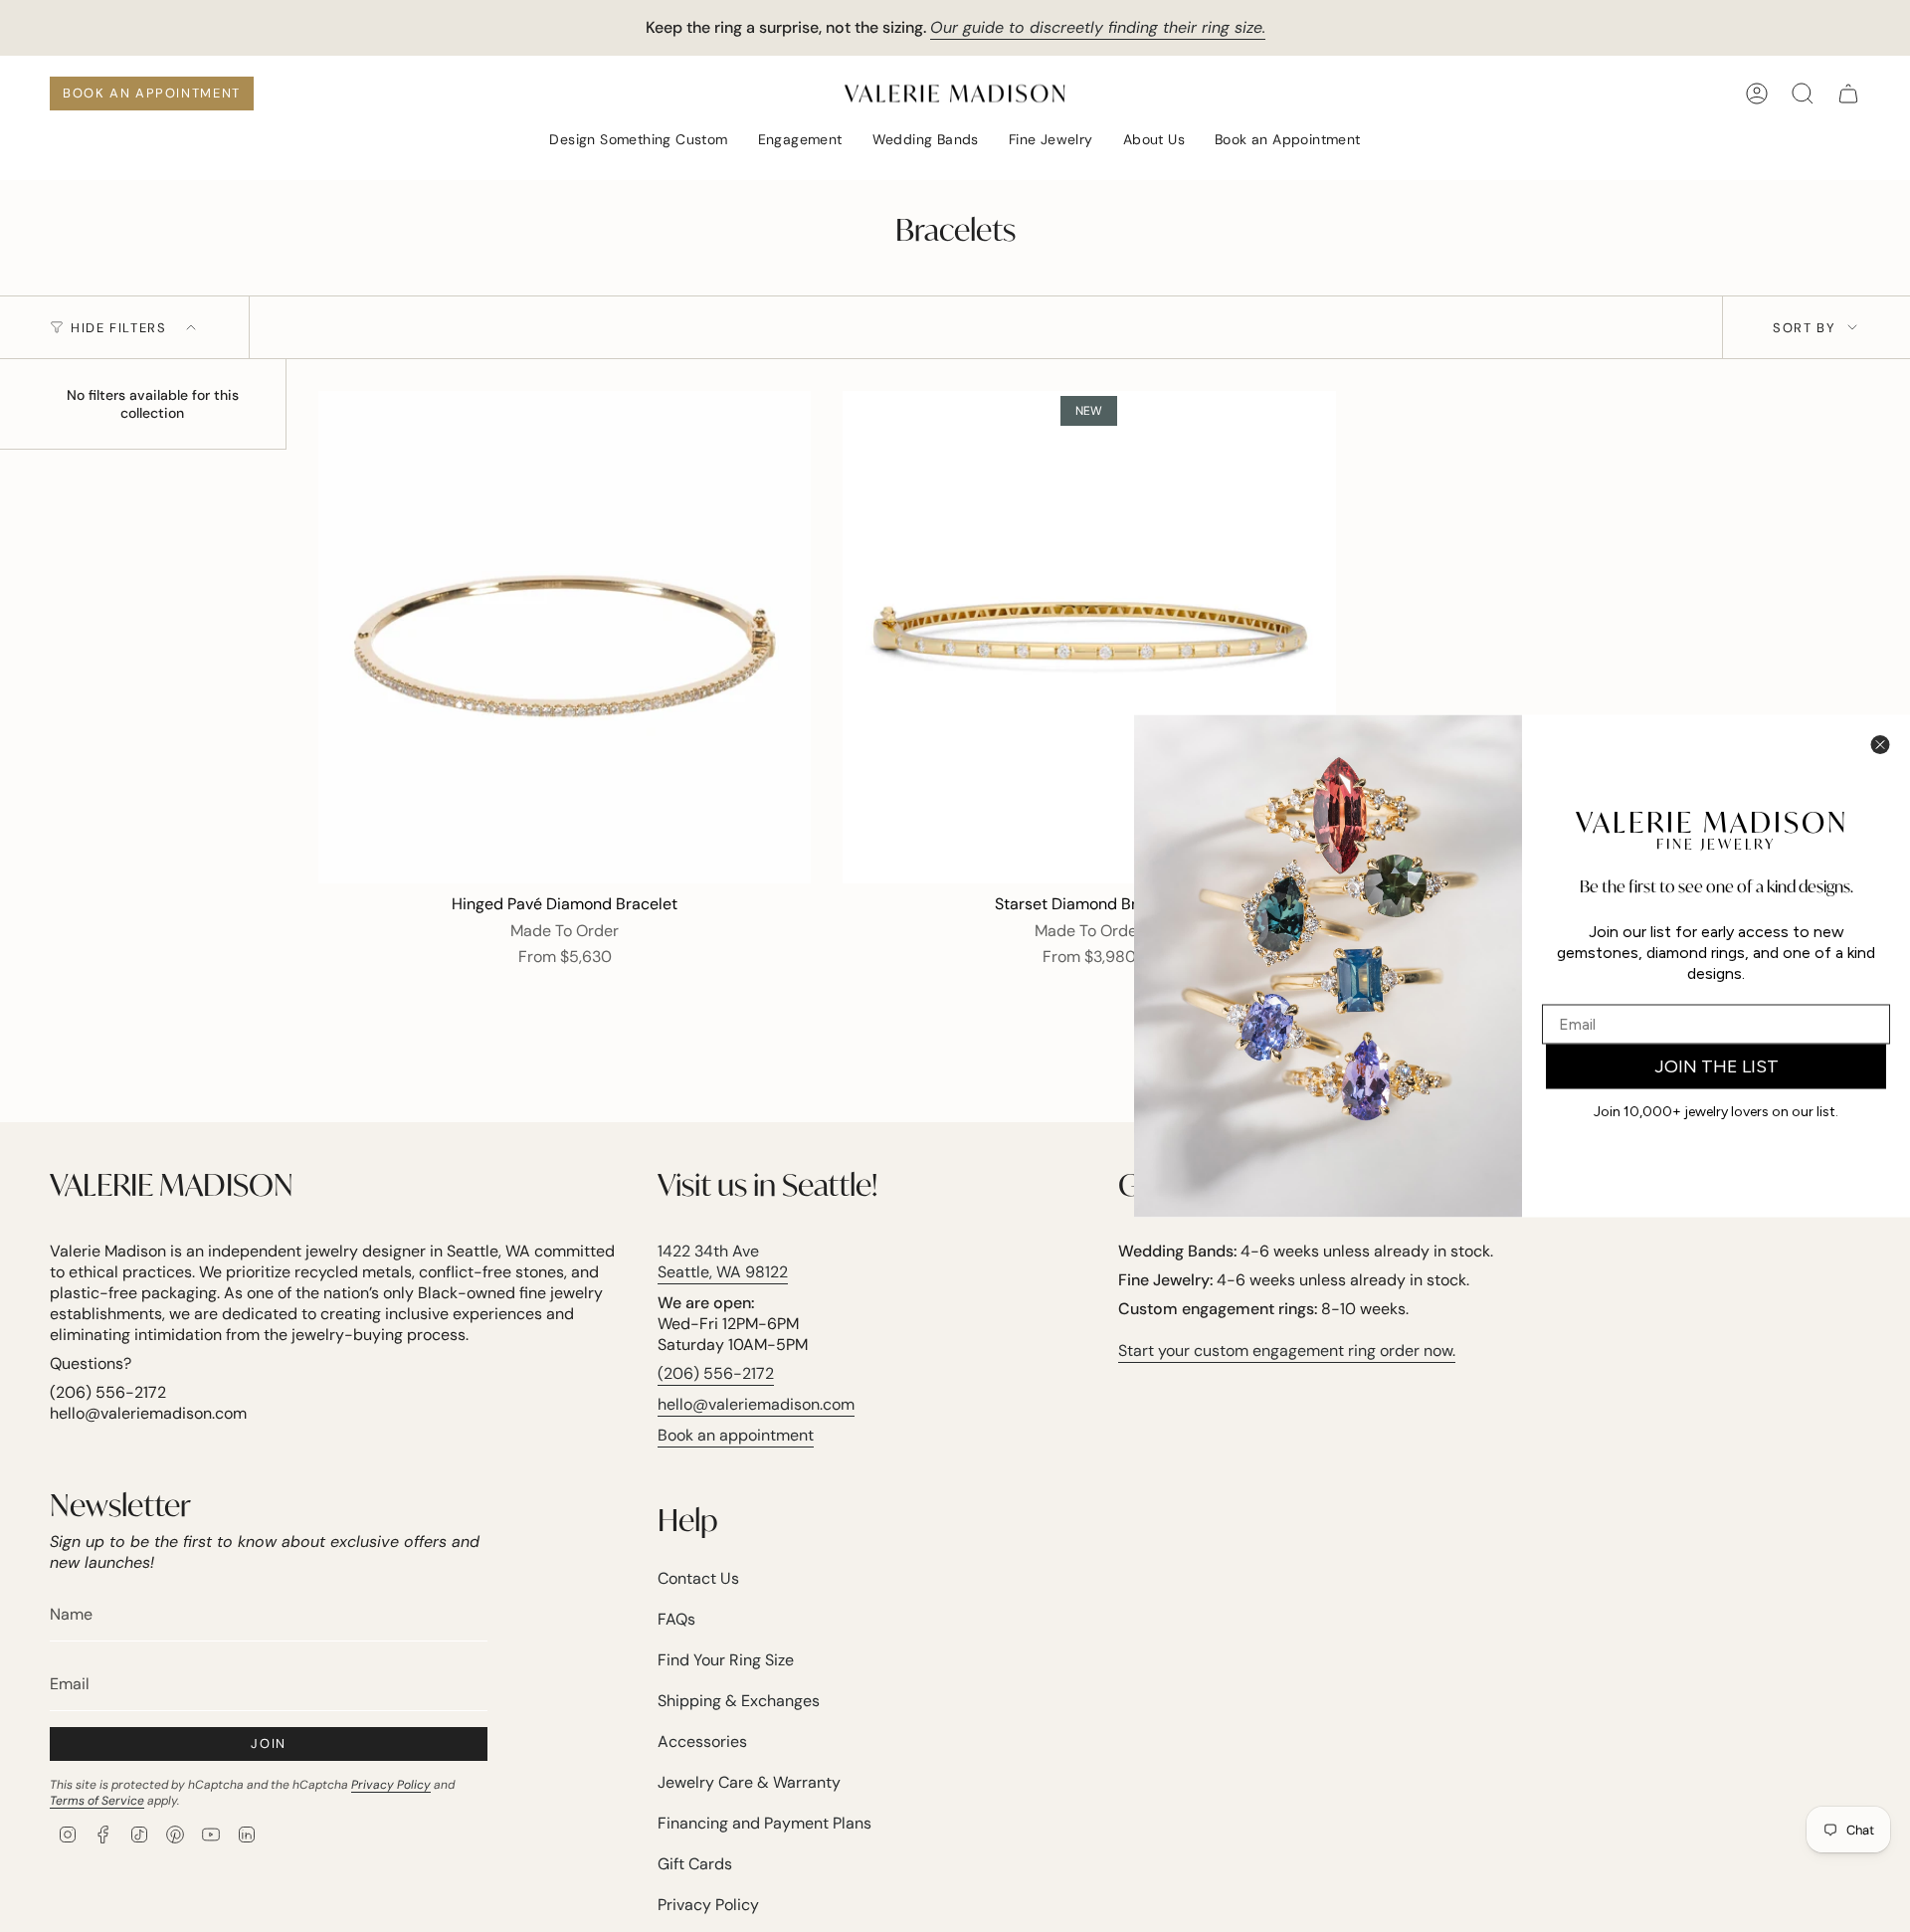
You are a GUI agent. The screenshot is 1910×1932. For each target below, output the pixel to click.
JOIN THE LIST (1717, 1066)
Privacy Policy (391, 1785)
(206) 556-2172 (716, 1373)
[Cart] (1848, 94)
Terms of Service (97, 1801)
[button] (638, 141)
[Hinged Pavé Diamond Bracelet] (565, 637)
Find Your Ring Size (726, 1660)
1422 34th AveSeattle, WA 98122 (723, 1261)
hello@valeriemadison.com (756, 1404)
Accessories (702, 1741)
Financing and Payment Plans (764, 1823)
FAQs (676, 1619)
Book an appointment (736, 1435)
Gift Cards (695, 1864)
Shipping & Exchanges (739, 1701)
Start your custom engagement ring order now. (1287, 1351)
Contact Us (698, 1578)
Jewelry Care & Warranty (749, 1782)
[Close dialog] (1880, 745)
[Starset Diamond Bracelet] (1089, 637)
